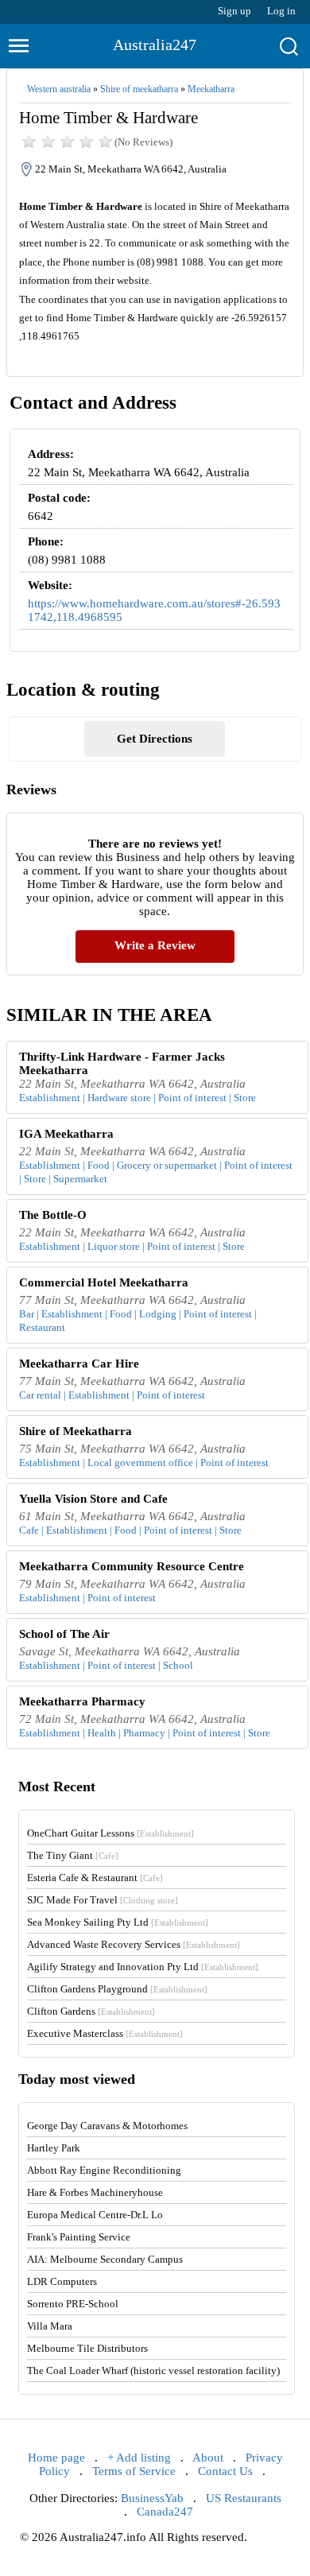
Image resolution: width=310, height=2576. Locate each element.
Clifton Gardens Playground (117, 1989)
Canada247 (165, 2512)
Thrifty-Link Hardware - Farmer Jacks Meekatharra (122, 1063)
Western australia (59, 89)
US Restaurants (244, 2498)
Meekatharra (211, 89)
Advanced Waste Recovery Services (134, 1944)
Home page (56, 2458)
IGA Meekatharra (66, 1134)
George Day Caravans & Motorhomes (107, 2126)
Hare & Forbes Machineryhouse (95, 2192)
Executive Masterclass (105, 2033)
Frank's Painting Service (79, 2237)
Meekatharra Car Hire (79, 1364)
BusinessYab (152, 2498)
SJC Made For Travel (103, 1900)
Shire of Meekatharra (76, 1431)
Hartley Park (54, 2148)
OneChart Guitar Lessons (110, 1833)
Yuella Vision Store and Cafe (93, 1499)
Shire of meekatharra (139, 89)
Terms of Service (134, 2471)
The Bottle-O (53, 1215)
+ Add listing (139, 2458)
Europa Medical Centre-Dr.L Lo (95, 2215)
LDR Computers (62, 2281)
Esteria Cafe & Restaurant (95, 1878)
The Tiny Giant (73, 1855)
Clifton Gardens (91, 2011)
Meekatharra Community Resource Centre (132, 1566)
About (208, 2458)
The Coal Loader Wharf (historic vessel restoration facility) (153, 2370)
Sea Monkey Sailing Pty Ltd (118, 1922)
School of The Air (64, 1634)
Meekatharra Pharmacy (82, 1701)
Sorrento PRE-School (73, 2304)
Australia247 (155, 45)
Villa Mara (50, 2326)
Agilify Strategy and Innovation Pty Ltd (143, 1967)
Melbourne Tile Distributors (87, 2348)
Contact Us (225, 2471)
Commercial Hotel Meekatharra (104, 1282)
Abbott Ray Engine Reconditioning (104, 2170)
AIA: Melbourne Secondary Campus (105, 2259)
